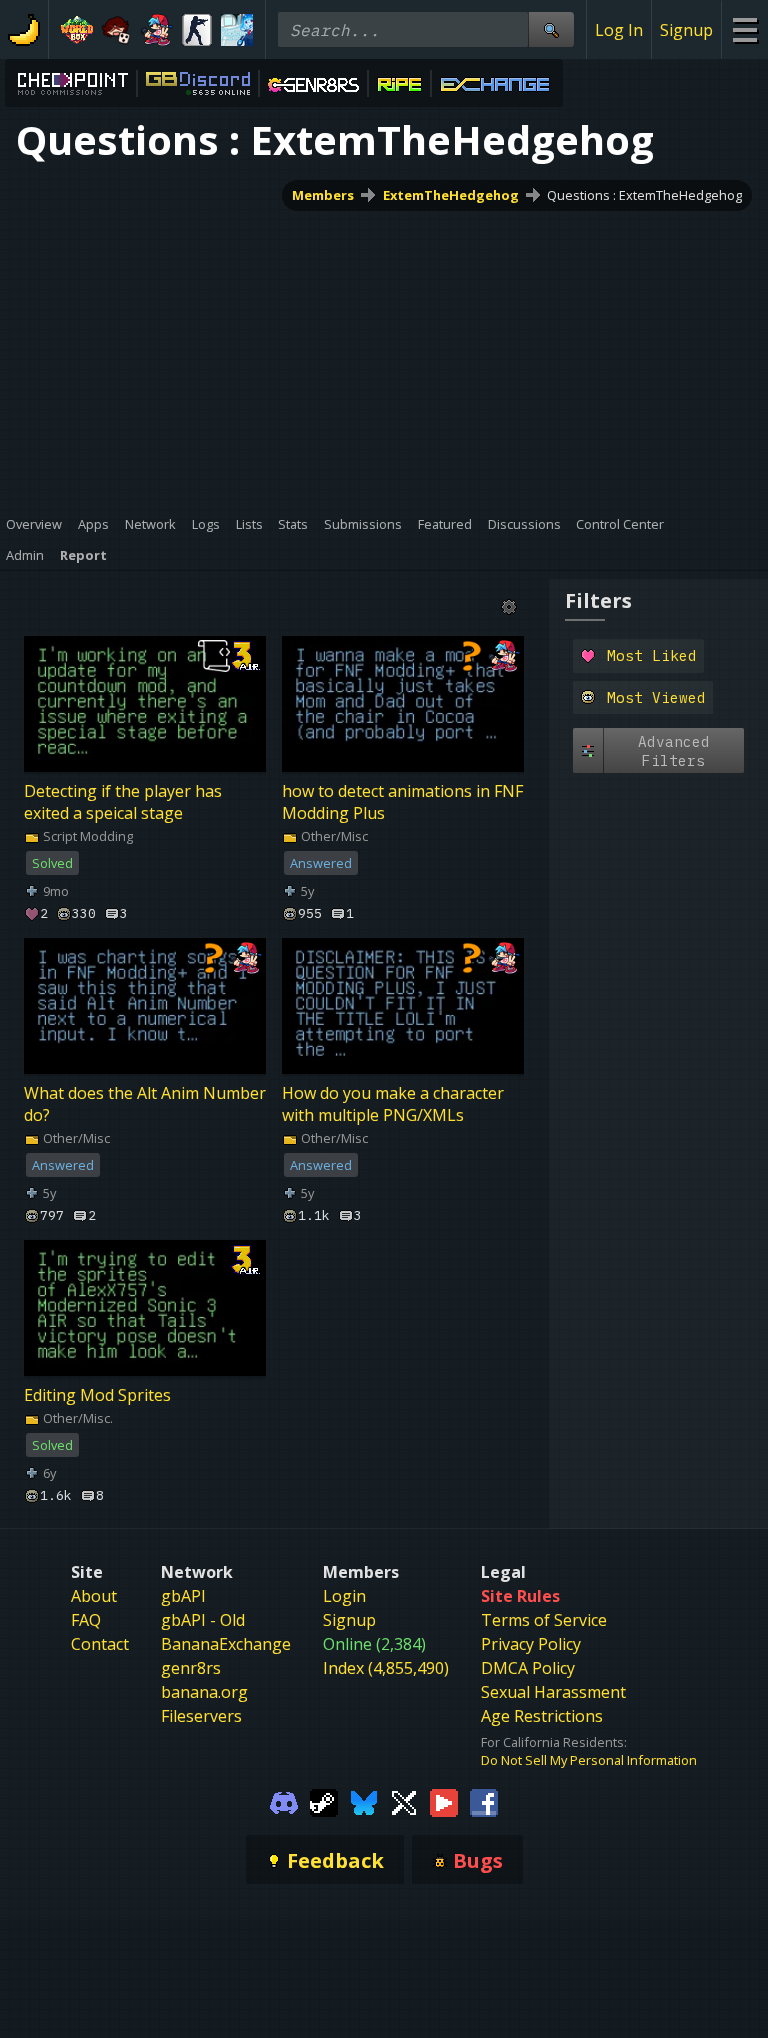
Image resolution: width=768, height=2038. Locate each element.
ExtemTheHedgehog (451, 195)
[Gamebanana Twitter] (404, 1801)
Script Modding (86, 836)
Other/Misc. (76, 1418)
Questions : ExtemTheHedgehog (644, 195)
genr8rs (191, 1668)
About (94, 1596)
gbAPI (183, 1596)
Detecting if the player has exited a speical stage (123, 802)
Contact (100, 1644)
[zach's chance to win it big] (117, 30)
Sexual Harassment (553, 1692)
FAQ (86, 1620)
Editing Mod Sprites (97, 1395)
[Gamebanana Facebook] (484, 1801)
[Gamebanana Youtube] (444, 1801)
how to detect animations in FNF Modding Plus (402, 802)
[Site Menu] (744, 29)
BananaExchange (226, 1644)
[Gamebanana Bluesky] (364, 1801)
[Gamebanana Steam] (324, 1801)
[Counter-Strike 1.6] (197, 30)
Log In (619, 30)
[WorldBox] (77, 30)
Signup (686, 30)
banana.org (204, 1692)
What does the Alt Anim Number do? (145, 1104)
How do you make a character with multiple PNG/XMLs (393, 1104)
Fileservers (201, 1716)
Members (323, 195)
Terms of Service (544, 1620)
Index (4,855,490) (386, 1668)
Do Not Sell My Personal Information (589, 1760)
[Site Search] (551, 29)
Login (344, 1596)
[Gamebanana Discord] (284, 1801)
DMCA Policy (528, 1668)
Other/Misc (333, 836)
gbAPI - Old (203, 1620)
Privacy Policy (531, 1644)
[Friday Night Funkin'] (157, 30)
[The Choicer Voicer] (237, 30)
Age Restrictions (542, 1716)
